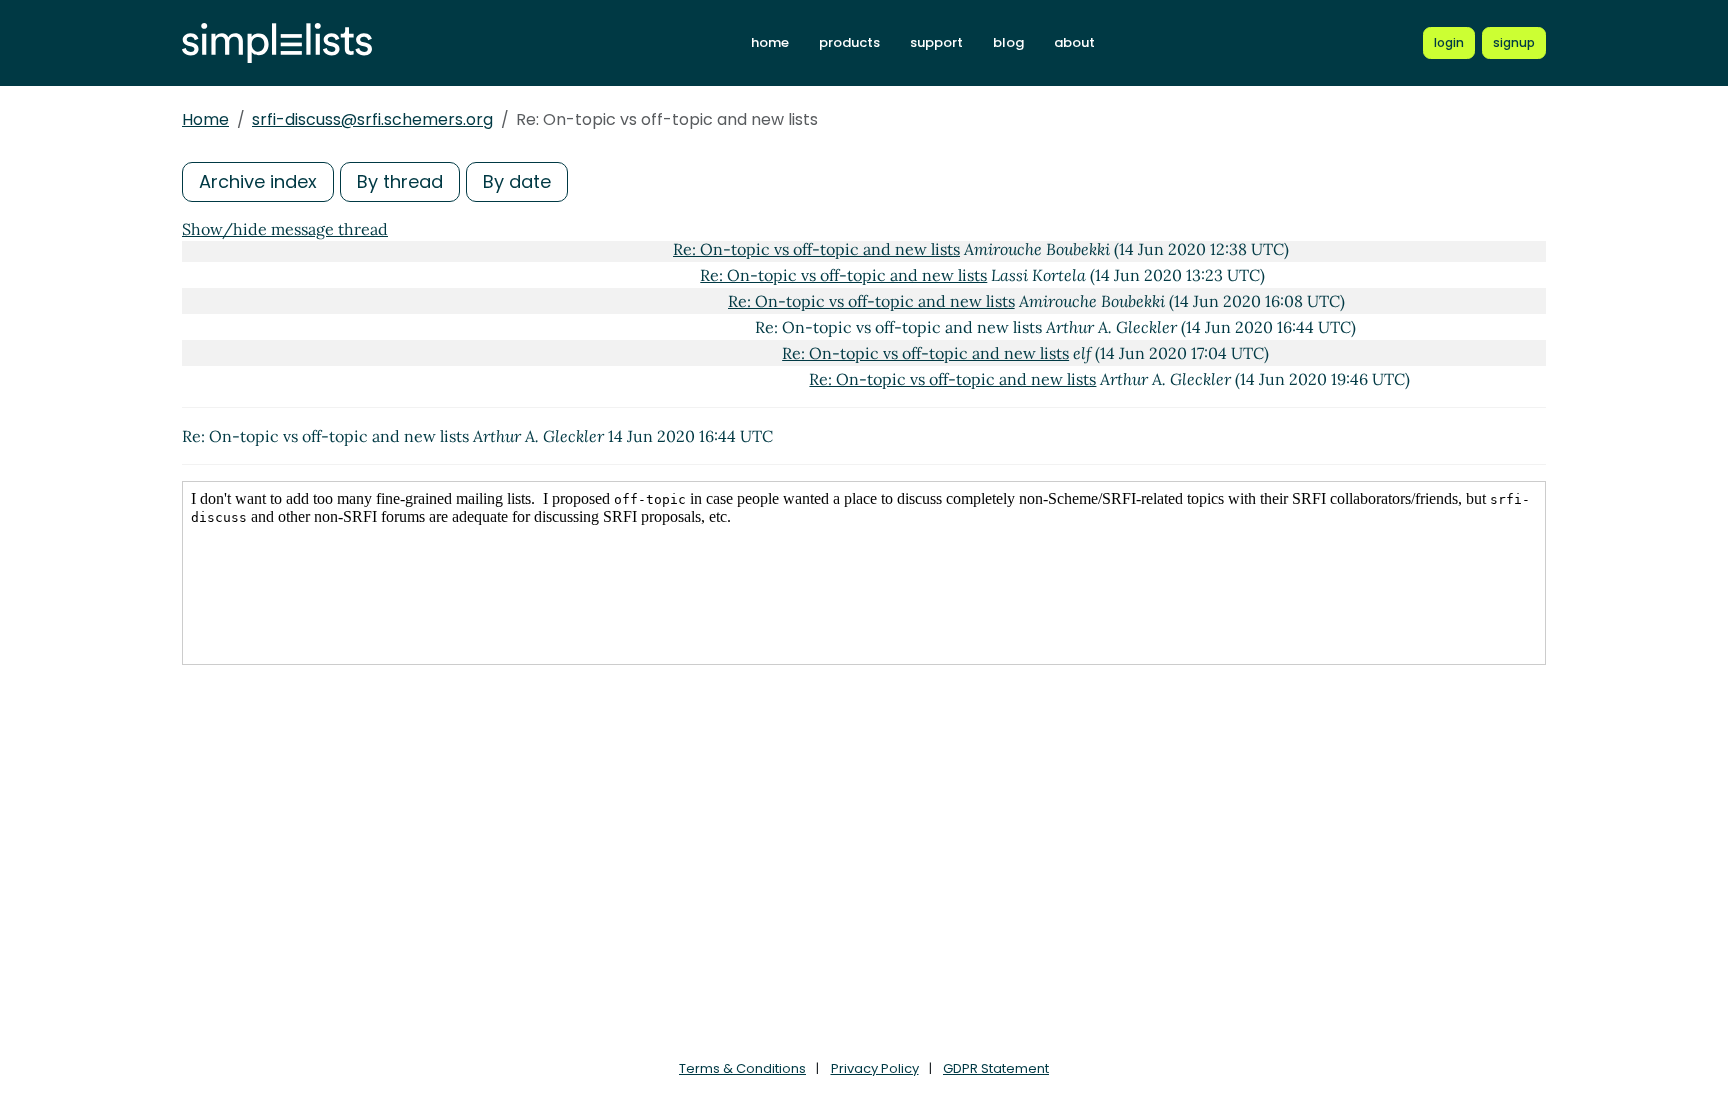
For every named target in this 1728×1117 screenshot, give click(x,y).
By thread (400, 181)
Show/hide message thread (285, 229)
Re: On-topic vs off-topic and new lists (816, 249)
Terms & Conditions (742, 1068)
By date (517, 181)
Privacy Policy (875, 1068)
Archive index (258, 181)
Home (205, 119)
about (1074, 42)
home (770, 42)
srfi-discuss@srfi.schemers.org (372, 119)
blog (1008, 42)
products (849, 42)
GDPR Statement (996, 1068)
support (936, 42)
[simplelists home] (277, 43)
